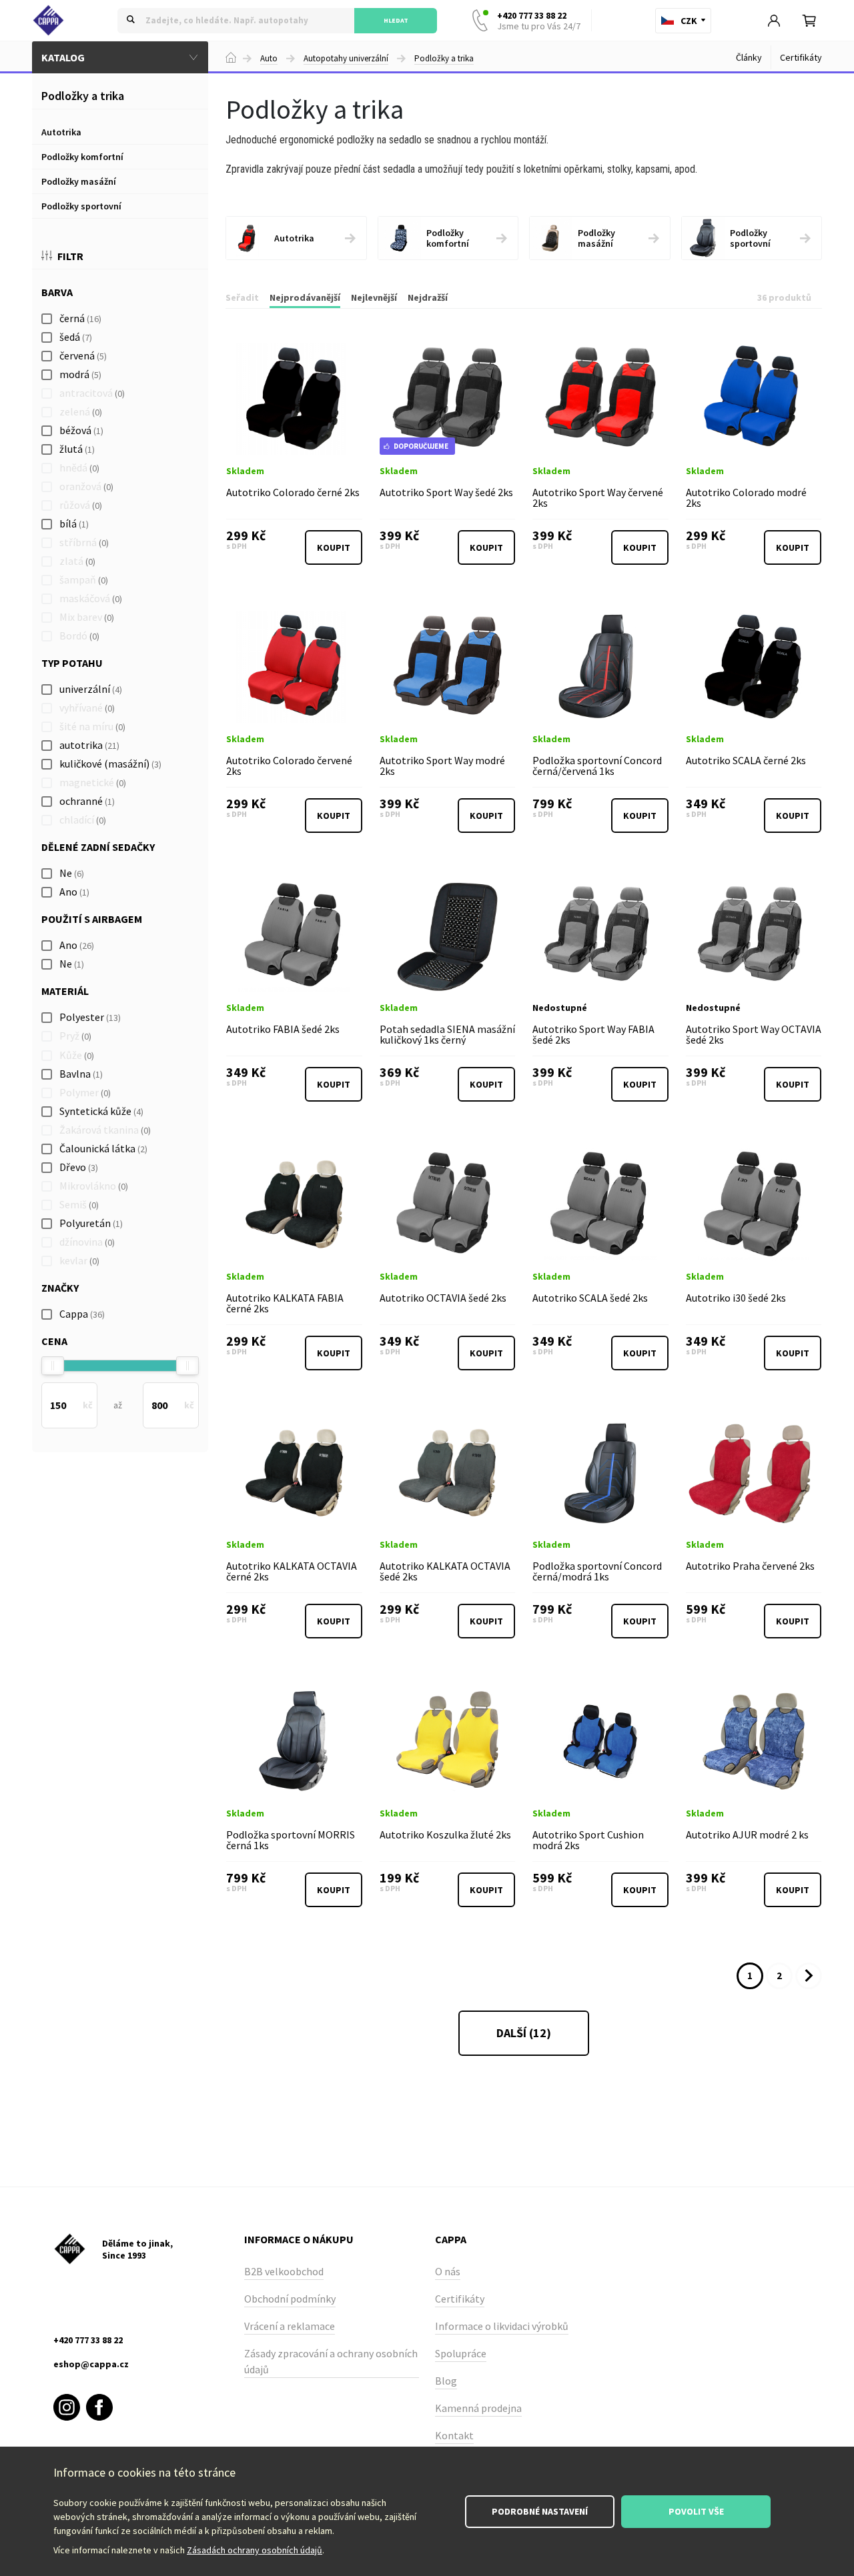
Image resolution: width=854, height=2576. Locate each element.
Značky (60, 1288)
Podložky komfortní (82, 157)
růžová (81, 505)
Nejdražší (428, 297)
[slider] (53, 1366)
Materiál (65, 991)
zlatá (77, 561)
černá (80, 318)
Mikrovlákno (94, 1186)
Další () (524, 2033)
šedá (76, 337)
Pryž (75, 1036)
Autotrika (61, 132)
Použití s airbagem (92, 919)
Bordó (79, 635)
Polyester (90, 1017)
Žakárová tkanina (105, 1130)
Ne (72, 873)
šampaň (84, 579)
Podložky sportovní (81, 206)
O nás (448, 2271)
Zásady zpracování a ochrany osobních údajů (331, 2361)
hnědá (79, 467)
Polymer (85, 1092)
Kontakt (454, 2435)
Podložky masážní (79, 181)
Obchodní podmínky (290, 2299)
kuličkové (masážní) (110, 764)
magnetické (93, 782)
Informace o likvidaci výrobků (502, 2326)
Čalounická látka (103, 1148)
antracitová (92, 393)
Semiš (79, 1204)
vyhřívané (87, 708)
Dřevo (79, 1167)
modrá (80, 374)
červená (83, 355)
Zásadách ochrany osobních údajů (255, 2550)
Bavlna (81, 1074)
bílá (74, 523)
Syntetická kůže (101, 1111)
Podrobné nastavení (540, 2511)
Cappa (82, 1314)
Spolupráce (461, 2353)
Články (749, 57)
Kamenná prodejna (478, 2408)
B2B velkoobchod (284, 2271)
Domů (231, 57)
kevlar (79, 1260)
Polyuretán (91, 1223)
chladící (83, 820)
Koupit (334, 547)
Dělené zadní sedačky (98, 847)
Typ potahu (72, 663)
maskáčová (91, 598)
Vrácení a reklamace (290, 2326)
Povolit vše (696, 2511)
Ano (74, 892)
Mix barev (87, 617)
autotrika (89, 745)
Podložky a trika (444, 59)
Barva (57, 292)
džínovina (87, 1242)
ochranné (87, 801)
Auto (269, 59)
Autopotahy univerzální (346, 59)
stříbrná (84, 542)
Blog (446, 2381)
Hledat (396, 20)
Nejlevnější (374, 297)
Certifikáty (801, 57)
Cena (54, 1341)
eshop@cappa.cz (91, 2364)
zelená (81, 411)
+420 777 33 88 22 (539, 21)
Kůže (77, 1055)
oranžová (86, 486)
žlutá (77, 449)
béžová (81, 430)
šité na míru (92, 726)
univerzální (91, 689)
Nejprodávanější (305, 297)
